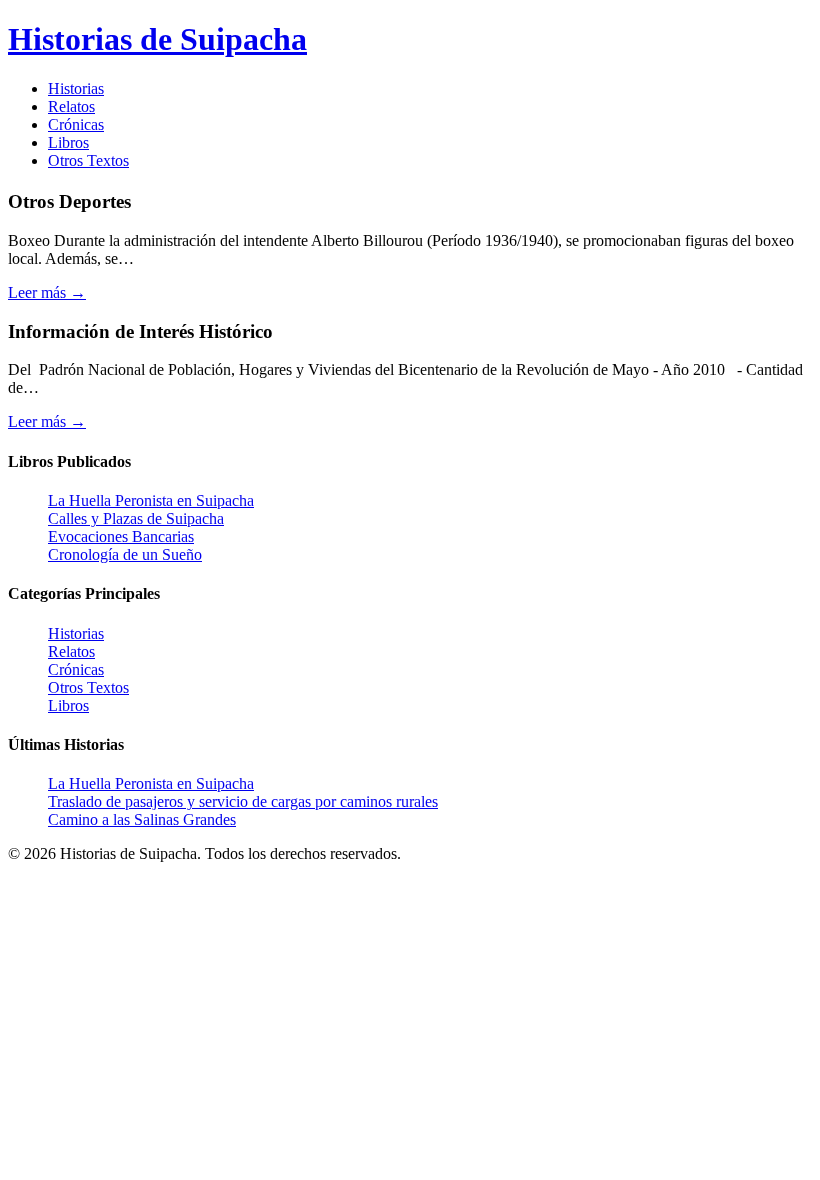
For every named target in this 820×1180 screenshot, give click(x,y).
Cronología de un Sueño (125, 554)
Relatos (71, 106)
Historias (76, 88)
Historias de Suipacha (157, 39)
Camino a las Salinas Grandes (142, 819)
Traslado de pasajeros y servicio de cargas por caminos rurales (243, 801)
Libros (68, 142)
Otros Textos (88, 160)
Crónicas (76, 124)
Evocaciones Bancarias (121, 536)
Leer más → (47, 292)
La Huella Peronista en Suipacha (151, 500)
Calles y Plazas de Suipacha (136, 518)
